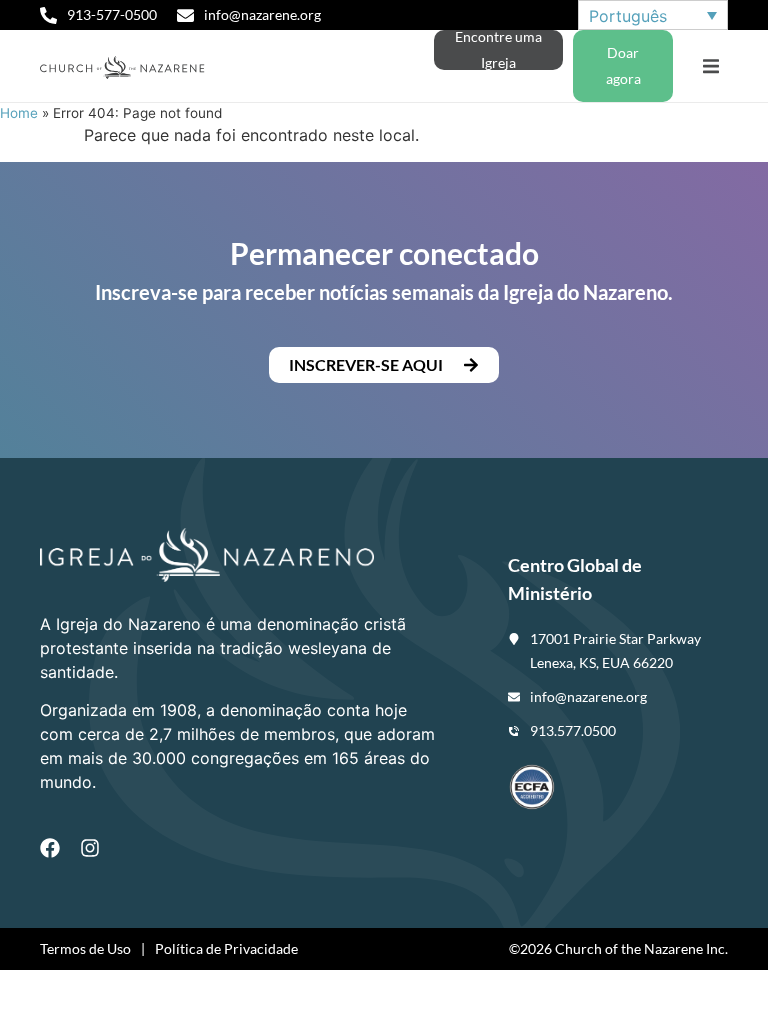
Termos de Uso (85, 948)
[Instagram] (90, 848)
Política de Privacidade (226, 948)
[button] (710, 66)
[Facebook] (50, 848)
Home (19, 113)
